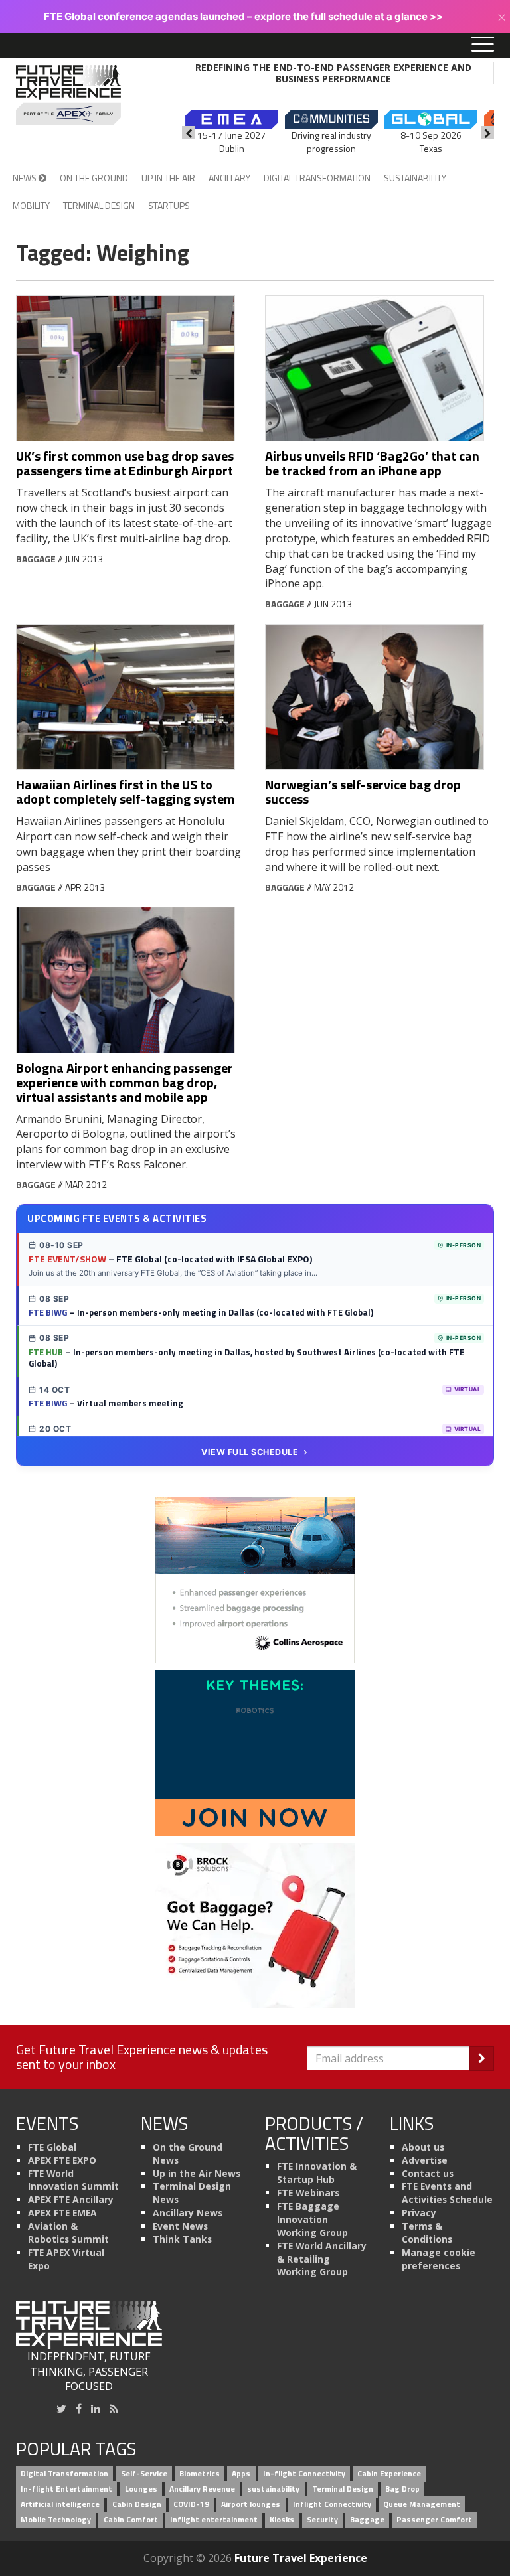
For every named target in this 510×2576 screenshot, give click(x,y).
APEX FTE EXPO (62, 2160)
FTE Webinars (308, 2193)
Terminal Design (99, 205)
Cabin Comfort (131, 2519)
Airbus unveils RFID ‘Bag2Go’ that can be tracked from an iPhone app (372, 463)
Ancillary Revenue (202, 2489)
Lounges (141, 2489)
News (26, 178)
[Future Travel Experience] (68, 95)
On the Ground (94, 178)
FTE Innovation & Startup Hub (317, 2173)
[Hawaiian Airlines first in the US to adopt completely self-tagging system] (130, 697)
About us (423, 2147)
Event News (180, 2226)
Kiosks (282, 2519)
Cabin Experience (389, 2474)
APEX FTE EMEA (62, 2213)
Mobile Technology (56, 2519)
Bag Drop (402, 2489)
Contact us (428, 2173)
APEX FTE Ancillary (71, 2199)
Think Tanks (182, 2239)
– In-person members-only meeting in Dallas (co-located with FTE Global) (201, 1312)
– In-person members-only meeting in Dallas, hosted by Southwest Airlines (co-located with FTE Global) (246, 1358)
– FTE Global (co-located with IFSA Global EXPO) (170, 1259)
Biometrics (200, 2474)
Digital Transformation (317, 178)
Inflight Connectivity (332, 2505)
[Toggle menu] (483, 45)
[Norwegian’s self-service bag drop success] (380, 697)
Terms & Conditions (427, 2233)
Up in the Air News (197, 2173)
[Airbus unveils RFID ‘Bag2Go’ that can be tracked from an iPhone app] (380, 369)
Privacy (419, 2213)
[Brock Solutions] (255, 1924)
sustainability (273, 2489)
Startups (169, 205)
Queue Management (422, 2505)
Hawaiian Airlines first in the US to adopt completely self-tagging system (126, 792)
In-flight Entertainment (66, 2489)
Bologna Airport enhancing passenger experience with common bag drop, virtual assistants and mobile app (125, 1082)
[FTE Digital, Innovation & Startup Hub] (255, 1752)
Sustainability (415, 178)
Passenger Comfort (434, 2519)
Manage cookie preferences (439, 2259)
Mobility (31, 205)
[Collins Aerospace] (255, 1579)
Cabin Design (137, 2505)
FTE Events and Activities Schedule (447, 2193)
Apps (241, 2474)
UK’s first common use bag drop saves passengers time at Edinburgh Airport (125, 463)
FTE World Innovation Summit (73, 2180)
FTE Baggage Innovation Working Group (312, 2219)
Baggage (36, 559)
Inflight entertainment (214, 2519)
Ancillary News (188, 2213)
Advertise (425, 2160)
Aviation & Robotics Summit (68, 2233)
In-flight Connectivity (304, 2474)
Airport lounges (251, 2505)
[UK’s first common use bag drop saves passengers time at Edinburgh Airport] (130, 369)
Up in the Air (168, 178)
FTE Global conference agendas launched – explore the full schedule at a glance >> (243, 16)
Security (322, 2519)
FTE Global (52, 2147)
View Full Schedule (250, 1452)
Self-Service (144, 2474)
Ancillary (229, 178)
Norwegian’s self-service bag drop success (363, 792)
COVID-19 (191, 2505)
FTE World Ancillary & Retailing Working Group (322, 2259)
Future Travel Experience (301, 2558)
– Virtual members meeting (106, 1403)
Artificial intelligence (60, 2505)
